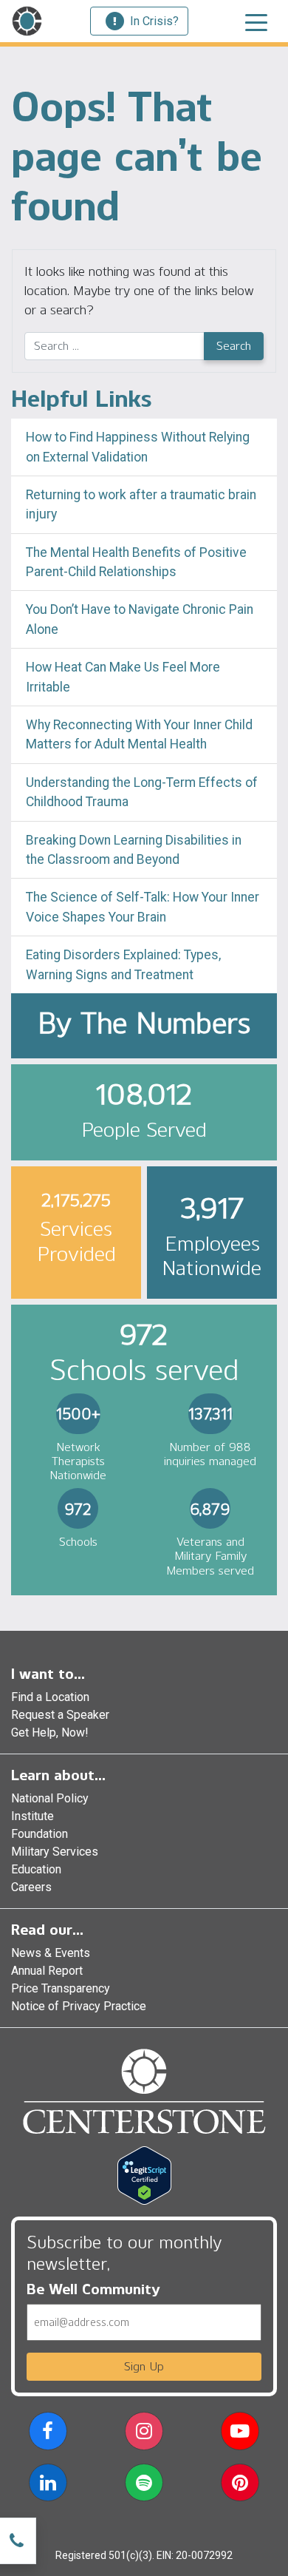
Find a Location (50, 1697)
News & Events (51, 1953)
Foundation (40, 1834)
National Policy (50, 1798)
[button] (48, 2434)
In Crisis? (154, 21)
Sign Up (144, 2366)
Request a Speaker (60, 1715)
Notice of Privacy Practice (79, 2006)
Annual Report (47, 1971)
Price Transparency (61, 1988)
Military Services (55, 1852)
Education (36, 1869)
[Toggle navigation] (256, 21)
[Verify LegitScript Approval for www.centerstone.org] (144, 2175)
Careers (31, 1887)
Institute (32, 1816)
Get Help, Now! (50, 1732)
